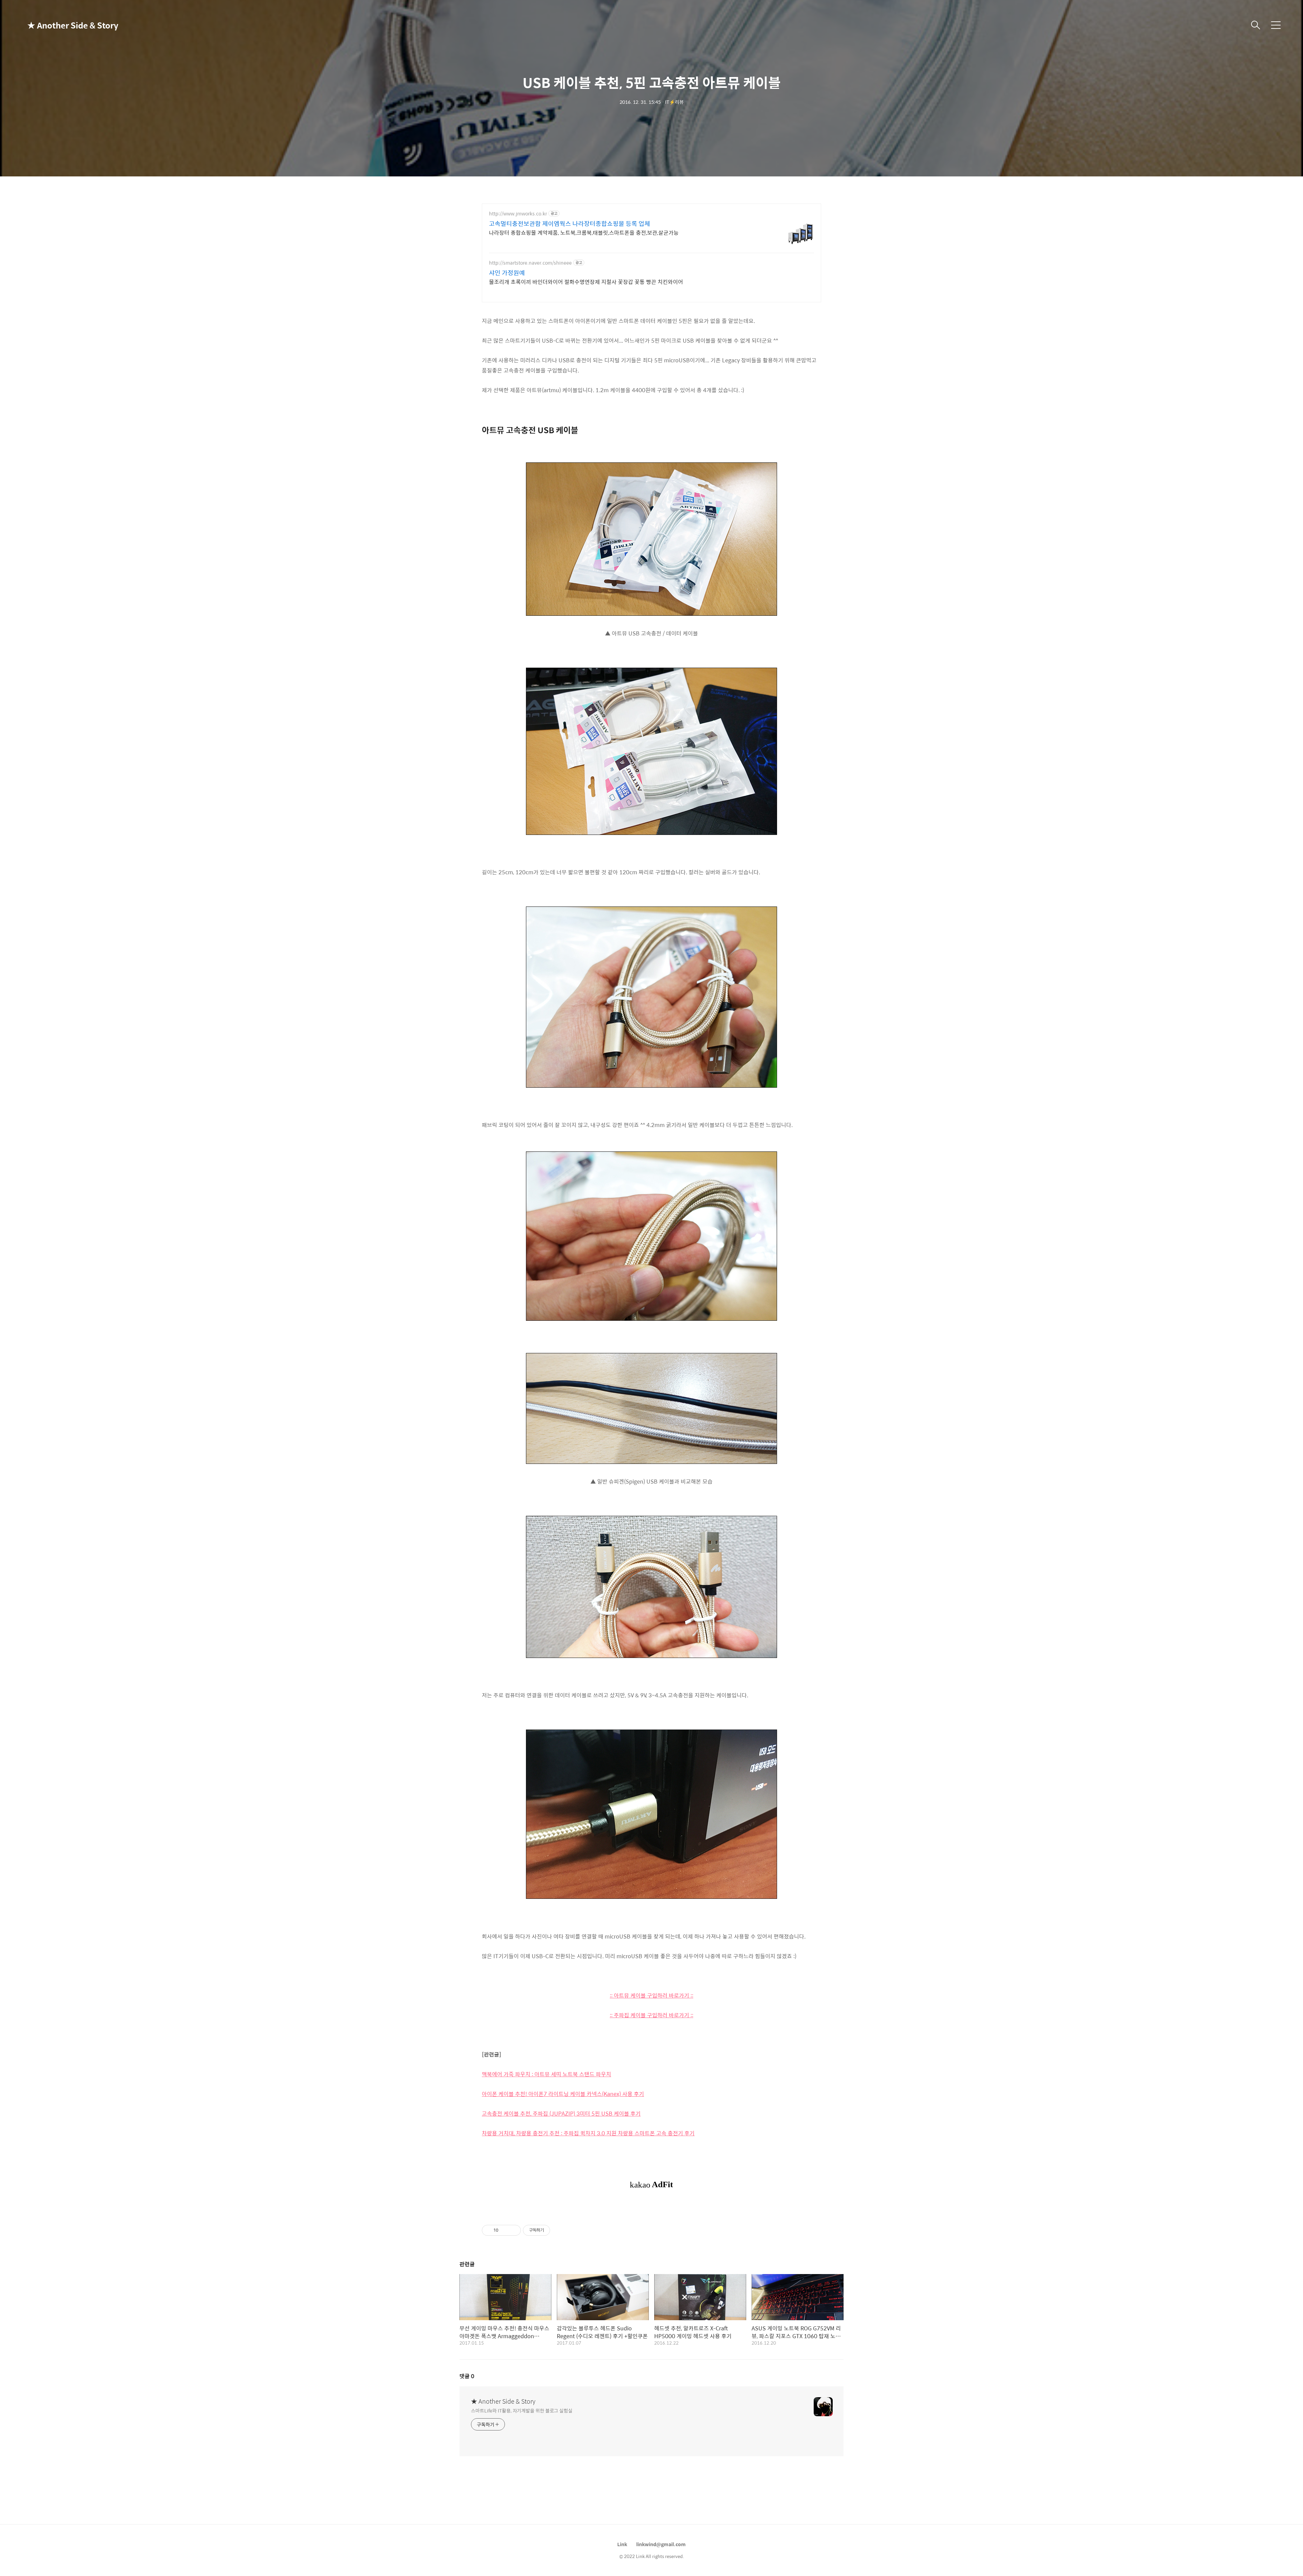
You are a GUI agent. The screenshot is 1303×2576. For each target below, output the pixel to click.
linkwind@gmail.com (661, 2544)
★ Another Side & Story (61, 25)
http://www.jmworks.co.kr (518, 214)
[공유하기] (505, 2230)
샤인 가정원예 (507, 273)
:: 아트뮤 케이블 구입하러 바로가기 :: (651, 1995)
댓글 (467, 2376)
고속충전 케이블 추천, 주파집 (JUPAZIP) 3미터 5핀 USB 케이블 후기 (561, 2113)
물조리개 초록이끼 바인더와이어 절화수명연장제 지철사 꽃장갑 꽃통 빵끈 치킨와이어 (586, 282)
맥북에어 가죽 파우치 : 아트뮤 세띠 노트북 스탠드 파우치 (546, 2074)
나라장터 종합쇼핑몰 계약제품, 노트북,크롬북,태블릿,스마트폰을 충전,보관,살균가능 (584, 232)
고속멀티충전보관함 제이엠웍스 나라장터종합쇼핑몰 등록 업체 (570, 224)
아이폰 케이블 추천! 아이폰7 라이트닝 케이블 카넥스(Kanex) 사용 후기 (563, 2094)
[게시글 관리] (513, 2230)
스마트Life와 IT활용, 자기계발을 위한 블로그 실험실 (522, 2410)
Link (622, 2544)
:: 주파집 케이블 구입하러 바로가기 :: (651, 2015)
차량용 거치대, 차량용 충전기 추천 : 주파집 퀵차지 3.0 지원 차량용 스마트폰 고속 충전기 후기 (588, 2133)
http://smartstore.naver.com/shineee (530, 263)
